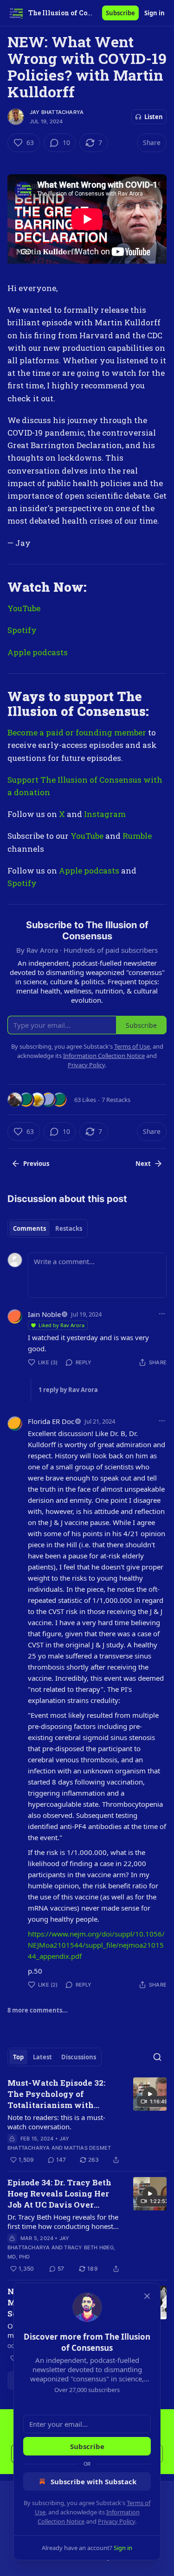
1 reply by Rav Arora (68, 1390)
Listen (154, 117)
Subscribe (120, 13)
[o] (150, 2094)
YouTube (24, 608)
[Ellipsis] (162, 1314)
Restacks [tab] (69, 1228)
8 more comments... (38, 2010)
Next (143, 1164)
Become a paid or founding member (77, 732)
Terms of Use (132, 1046)
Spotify (22, 630)
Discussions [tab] (79, 2057)
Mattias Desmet (87, 2148)
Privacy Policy (116, 2521)
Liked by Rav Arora (61, 1325)
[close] (147, 2296)
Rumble (137, 836)
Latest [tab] (42, 2057)
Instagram (105, 814)
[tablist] (48, 1228)
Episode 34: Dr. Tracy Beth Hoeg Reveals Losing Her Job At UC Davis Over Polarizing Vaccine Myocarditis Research (59, 2194)
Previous (36, 1164)
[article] (87, 2121)
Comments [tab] (29, 1228)
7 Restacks (116, 1100)
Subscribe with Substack (93, 2481)
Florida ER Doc (51, 1421)
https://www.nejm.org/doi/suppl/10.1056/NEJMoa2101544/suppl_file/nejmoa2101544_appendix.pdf (96, 1945)
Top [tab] (18, 2057)
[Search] (157, 2057)
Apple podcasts (38, 652)
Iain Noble (44, 1314)
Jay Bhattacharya (57, 112)
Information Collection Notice (104, 1056)
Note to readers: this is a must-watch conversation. (56, 2122)
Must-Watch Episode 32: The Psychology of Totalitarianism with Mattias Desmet (56, 2094)
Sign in (155, 13)
